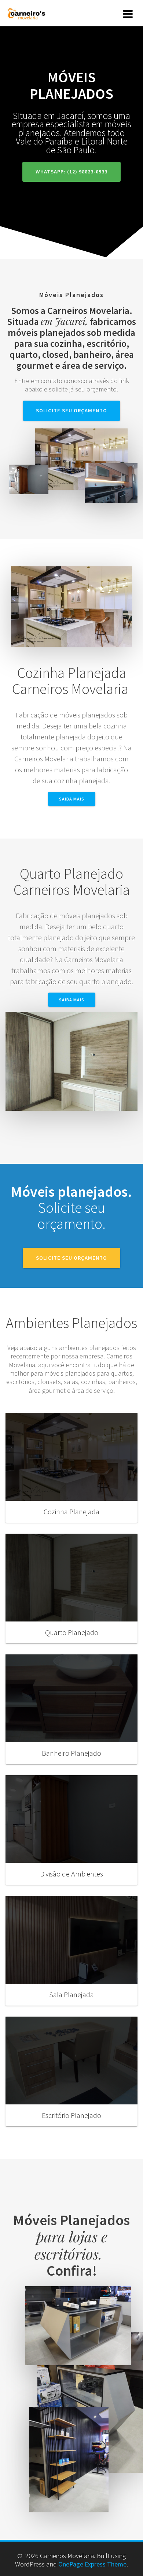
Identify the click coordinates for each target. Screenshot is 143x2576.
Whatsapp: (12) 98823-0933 (71, 172)
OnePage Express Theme (92, 2564)
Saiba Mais (72, 799)
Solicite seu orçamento (71, 410)
